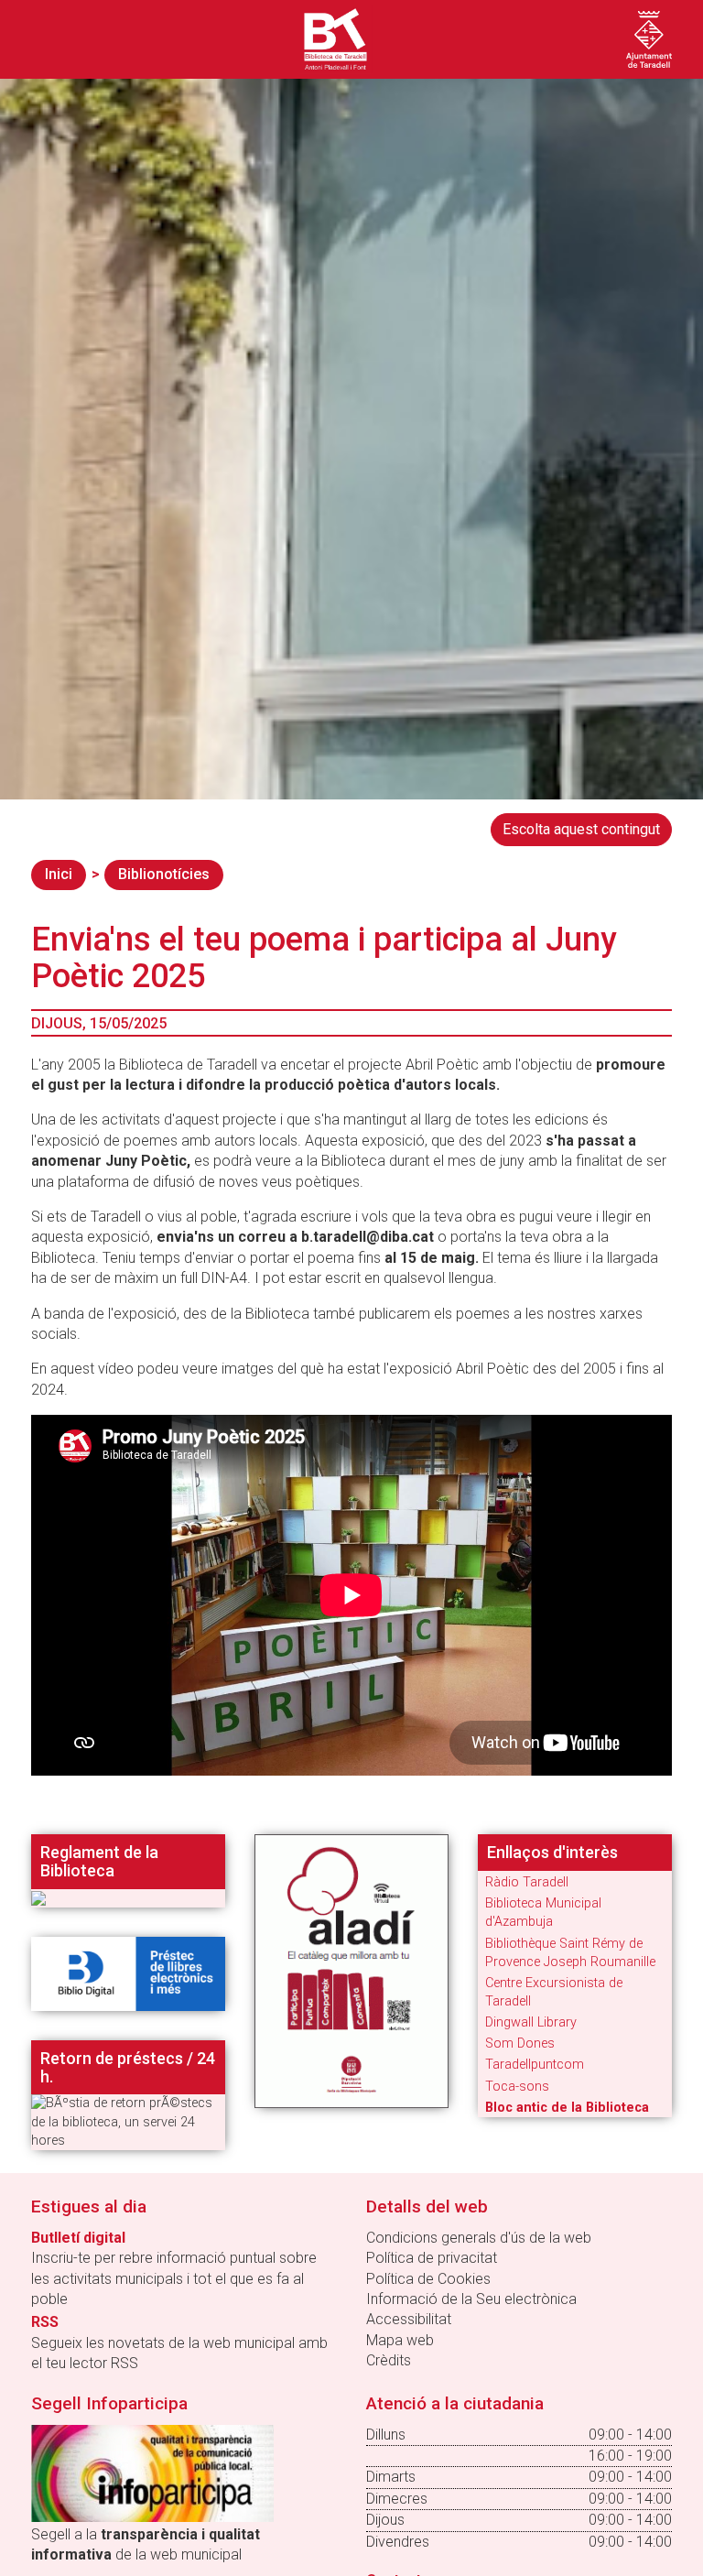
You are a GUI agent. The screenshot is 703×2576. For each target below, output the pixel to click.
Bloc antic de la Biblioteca (567, 2108)
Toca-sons (517, 2087)
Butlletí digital (78, 2238)
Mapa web (400, 2340)
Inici (59, 874)
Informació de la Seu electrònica (471, 2299)
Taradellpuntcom (535, 2065)
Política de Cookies (428, 2279)
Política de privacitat (432, 2258)
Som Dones (520, 2043)
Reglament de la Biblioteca (99, 1862)
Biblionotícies (164, 874)
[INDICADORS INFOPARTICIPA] (152, 2472)
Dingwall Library (531, 2022)
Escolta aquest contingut (581, 829)
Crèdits (389, 2360)
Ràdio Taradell (527, 1882)
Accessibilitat (409, 2319)
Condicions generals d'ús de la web (479, 2238)
